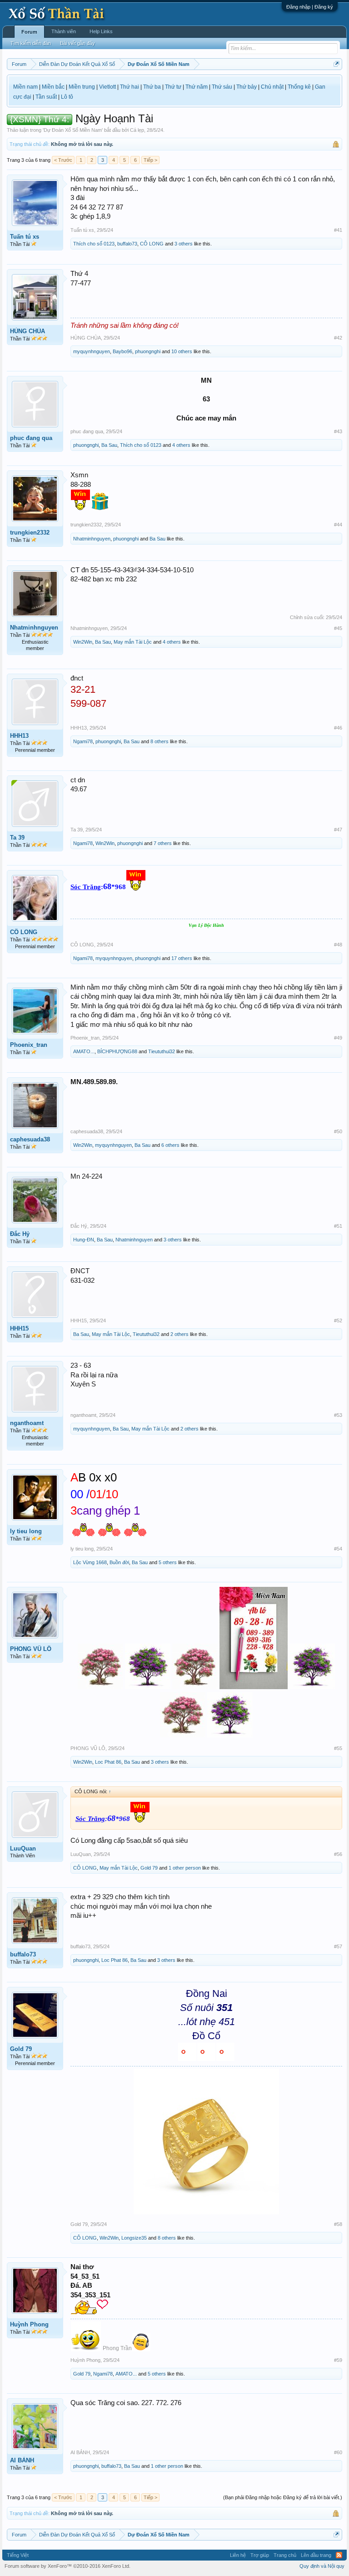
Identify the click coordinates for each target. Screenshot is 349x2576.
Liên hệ (238, 2555)
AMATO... (84, 1051)
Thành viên (64, 31)
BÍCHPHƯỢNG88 (117, 1051)
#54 (338, 1549)
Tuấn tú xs (25, 237)
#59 (338, 2360)
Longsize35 (134, 2238)
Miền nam (25, 87)
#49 (338, 1038)
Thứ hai (130, 87)
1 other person (185, 1868)
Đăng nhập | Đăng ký (310, 7)
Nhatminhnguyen (92, 539)
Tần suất (46, 97)
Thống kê (299, 87)
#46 (338, 728)
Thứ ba (152, 87)
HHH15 (19, 1328)
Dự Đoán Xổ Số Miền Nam (73, 130)
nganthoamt (27, 1423)
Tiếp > (150, 160)
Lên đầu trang (316, 2555)
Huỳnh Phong (29, 2324)
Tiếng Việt (18, 2555)
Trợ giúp (260, 2555)
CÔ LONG (152, 244)
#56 (338, 1854)
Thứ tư (173, 87)
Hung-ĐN (84, 1240)
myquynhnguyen (92, 351)
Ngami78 (83, 741)
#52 (338, 1321)
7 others (163, 843)
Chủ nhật (272, 87)
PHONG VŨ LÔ (31, 1649)
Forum (29, 32)
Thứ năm (197, 87)
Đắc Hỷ (20, 1234)
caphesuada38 (30, 1139)
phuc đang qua (31, 438)
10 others (182, 351)
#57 (338, 1946)
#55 (338, 1748)
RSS (339, 2555)
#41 (338, 230)
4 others (181, 445)
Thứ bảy (247, 87)
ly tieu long (26, 1531)
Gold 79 (149, 1868)
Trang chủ (285, 2555)
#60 (338, 2452)
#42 (338, 338)
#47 (338, 830)
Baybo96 (122, 351)
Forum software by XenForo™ (67, 2566)
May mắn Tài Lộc (133, 642)
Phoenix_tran (29, 1045)
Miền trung (82, 87)
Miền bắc (53, 87)
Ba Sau (109, 445)
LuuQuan (23, 1848)
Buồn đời (119, 1562)
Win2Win (83, 642)
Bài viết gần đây (77, 43)
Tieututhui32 (162, 1051)
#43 (338, 431)
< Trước (63, 160)
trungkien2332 (30, 533)
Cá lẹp (137, 130)
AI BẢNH (22, 2460)
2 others (179, 1334)
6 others (170, 1145)
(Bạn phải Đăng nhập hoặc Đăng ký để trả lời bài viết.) (283, 2497)
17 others (182, 958)
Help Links (101, 31)
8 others (160, 741)
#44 (338, 525)
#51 (338, 1226)
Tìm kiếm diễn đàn (31, 43)
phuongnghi (148, 351)
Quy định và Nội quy (322, 2566)
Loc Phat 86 (108, 1762)
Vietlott (107, 87)
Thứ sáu (222, 87)
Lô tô (67, 97)
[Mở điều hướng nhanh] (337, 64)
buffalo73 (127, 244)
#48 (338, 945)
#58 (338, 2224)
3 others (184, 244)
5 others (168, 1562)
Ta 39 (17, 838)
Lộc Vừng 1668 (90, 1562)
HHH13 (19, 736)
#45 (338, 628)
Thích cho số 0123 (94, 244)
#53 (338, 1415)
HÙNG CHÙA (27, 331)
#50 (338, 1131)
